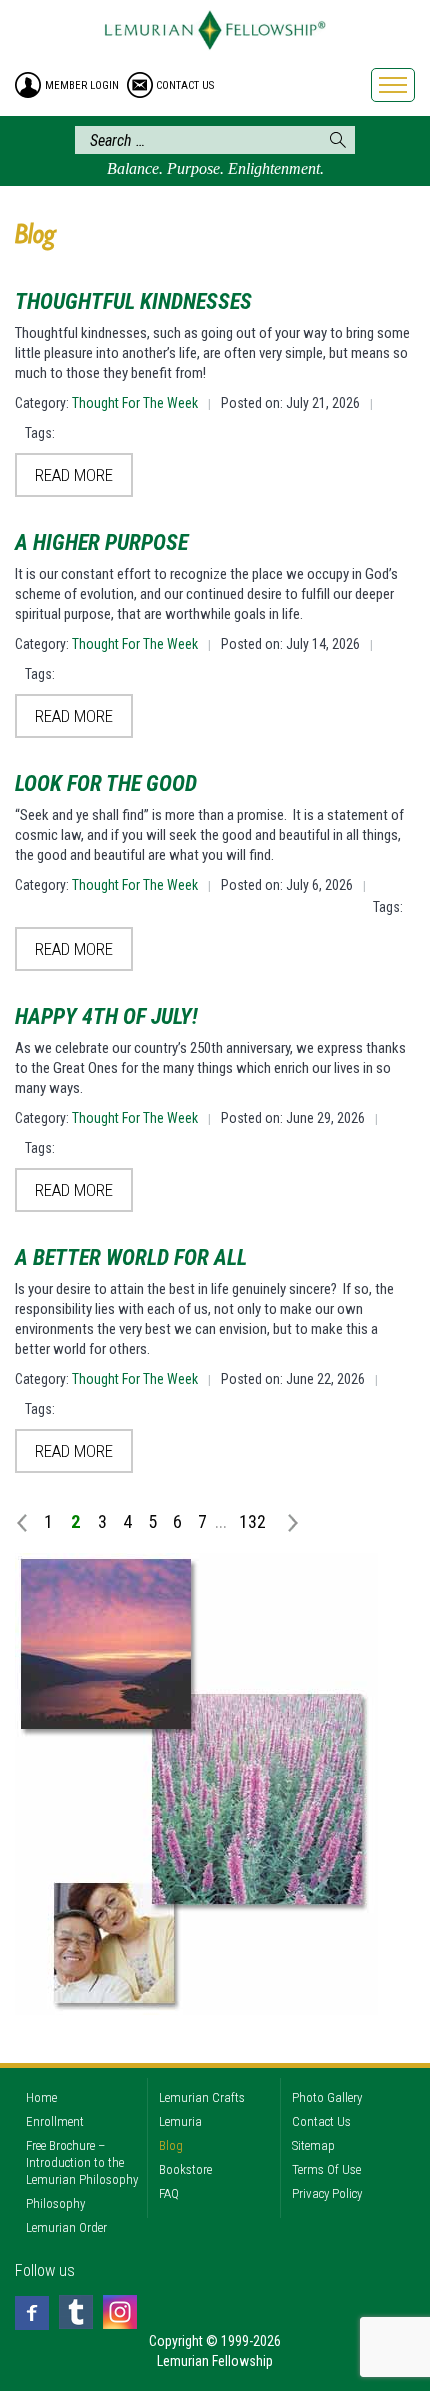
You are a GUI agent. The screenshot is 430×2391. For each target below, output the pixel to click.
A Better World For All (131, 1257)
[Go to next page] (284, 1521)
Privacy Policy (327, 2193)
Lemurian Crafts (202, 2097)
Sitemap (313, 2145)
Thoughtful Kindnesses (133, 301)
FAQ (169, 2193)
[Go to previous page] (25, 1521)
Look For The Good (106, 783)
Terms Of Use (326, 2169)
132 (252, 1521)
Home (41, 2097)
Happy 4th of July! (106, 1016)
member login (82, 85)
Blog (171, 2145)
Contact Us (321, 2121)
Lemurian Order (66, 2227)
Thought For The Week (135, 403)
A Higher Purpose (101, 542)
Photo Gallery (327, 2097)
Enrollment (55, 2121)
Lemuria (180, 2121)
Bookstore (185, 2169)
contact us (185, 85)
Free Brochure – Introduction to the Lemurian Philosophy (82, 2162)
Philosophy (55, 2203)
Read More (74, 475)
